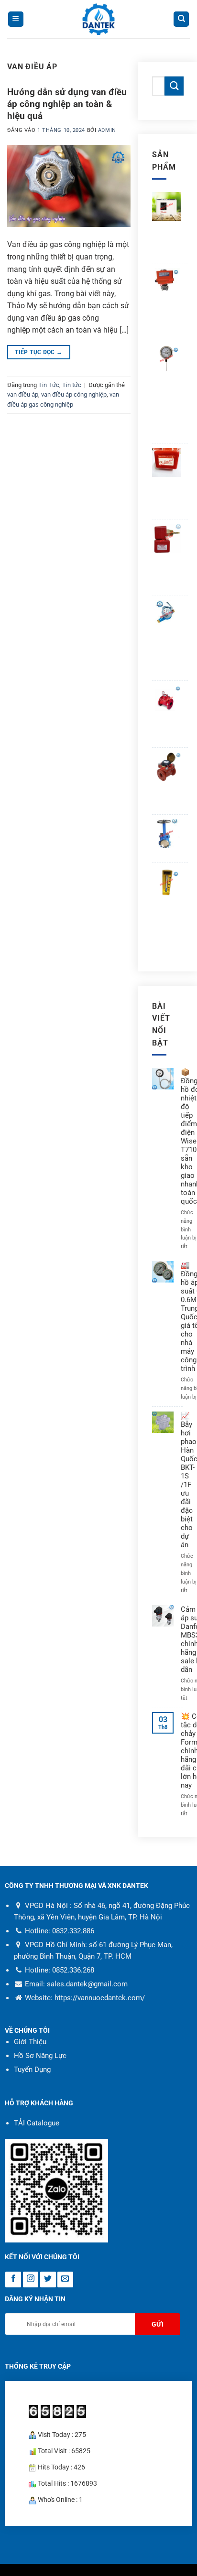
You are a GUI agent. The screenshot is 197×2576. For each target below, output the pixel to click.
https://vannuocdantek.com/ (100, 1998)
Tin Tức (49, 385)
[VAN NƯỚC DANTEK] (98, 19)
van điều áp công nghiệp (74, 394)
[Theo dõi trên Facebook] (13, 2280)
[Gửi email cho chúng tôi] (65, 2280)
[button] (16, 19)
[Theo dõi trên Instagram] (31, 2280)
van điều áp (23, 394)
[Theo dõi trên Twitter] (48, 2280)
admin (107, 130)
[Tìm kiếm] (181, 19)
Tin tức (72, 385)
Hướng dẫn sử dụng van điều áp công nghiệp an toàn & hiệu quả (67, 104)
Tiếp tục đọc (38, 352)
